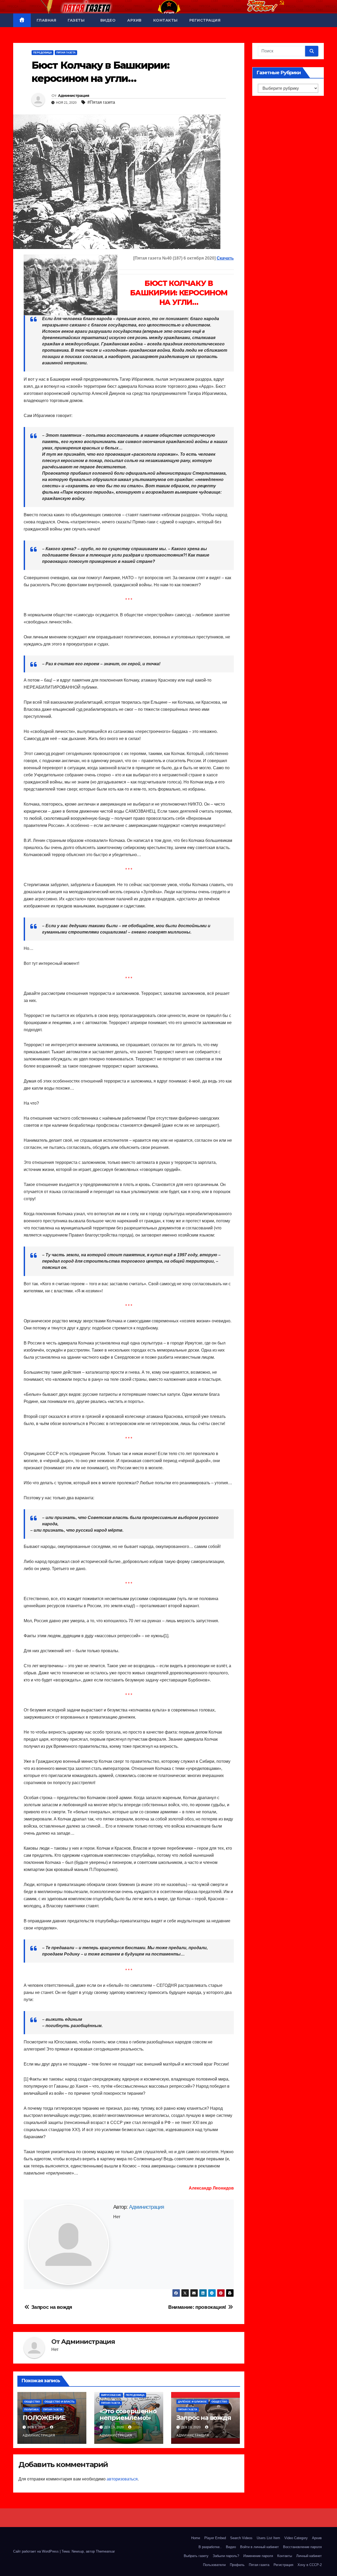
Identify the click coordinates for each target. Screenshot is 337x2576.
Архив (134, 20)
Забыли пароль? (226, 2556)
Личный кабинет (309, 2556)
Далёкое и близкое (192, 2402)
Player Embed (215, 2538)
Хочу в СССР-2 (310, 2565)
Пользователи (214, 2565)
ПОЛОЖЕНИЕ (44, 2418)
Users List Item (268, 2538)
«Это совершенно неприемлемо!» (128, 2414)
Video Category (296, 2538)
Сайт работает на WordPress (36, 2551)
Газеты (77, 20)
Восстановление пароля (302, 2547)
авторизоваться (122, 2479)
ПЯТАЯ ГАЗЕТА (66, 53)
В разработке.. (210, 2547)
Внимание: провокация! (198, 2307)
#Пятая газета (101, 102)
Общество (32, 2402)
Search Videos (241, 2538)
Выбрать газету (196, 2556)
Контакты (165, 20)
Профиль (237, 2565)
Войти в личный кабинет (259, 2547)
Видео (108, 20)
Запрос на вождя (51, 2307)
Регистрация (205, 20)
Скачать (225, 258)
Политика (31, 2409)
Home (196, 2538)
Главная (46, 20)
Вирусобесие (111, 2395)
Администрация (74, 96)
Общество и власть (60, 2402)
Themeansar (105, 2551)
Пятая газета (259, 2565)
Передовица (43, 53)
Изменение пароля (258, 2556)
